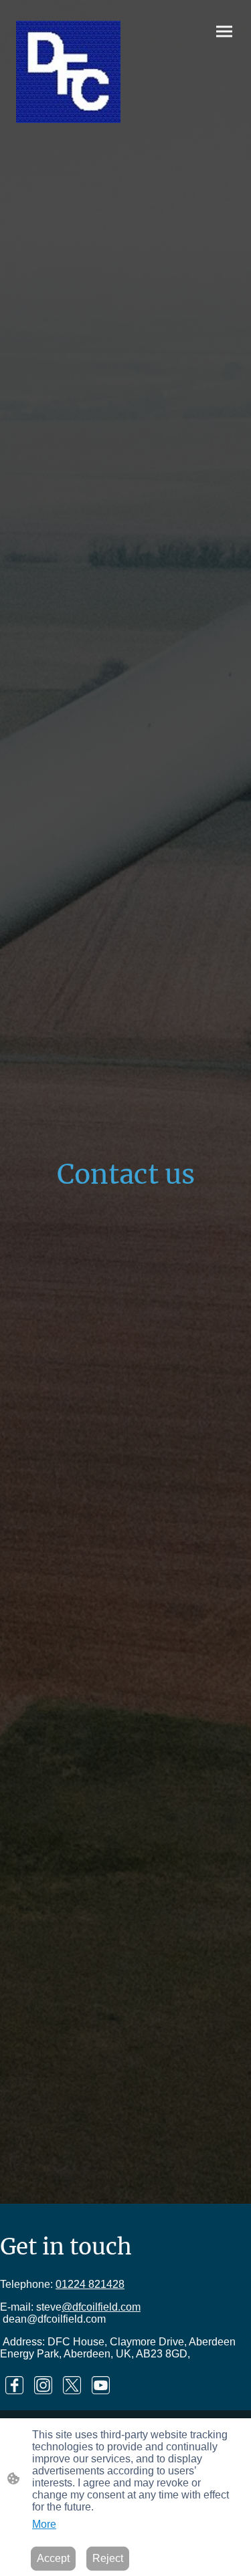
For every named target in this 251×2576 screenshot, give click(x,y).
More (44, 2524)
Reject (108, 2558)
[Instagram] (43, 2385)
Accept (53, 2558)
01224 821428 (90, 2284)
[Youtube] (101, 2385)
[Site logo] (68, 72)
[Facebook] (14, 2385)
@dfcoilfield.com (101, 2307)
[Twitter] (72, 2385)
